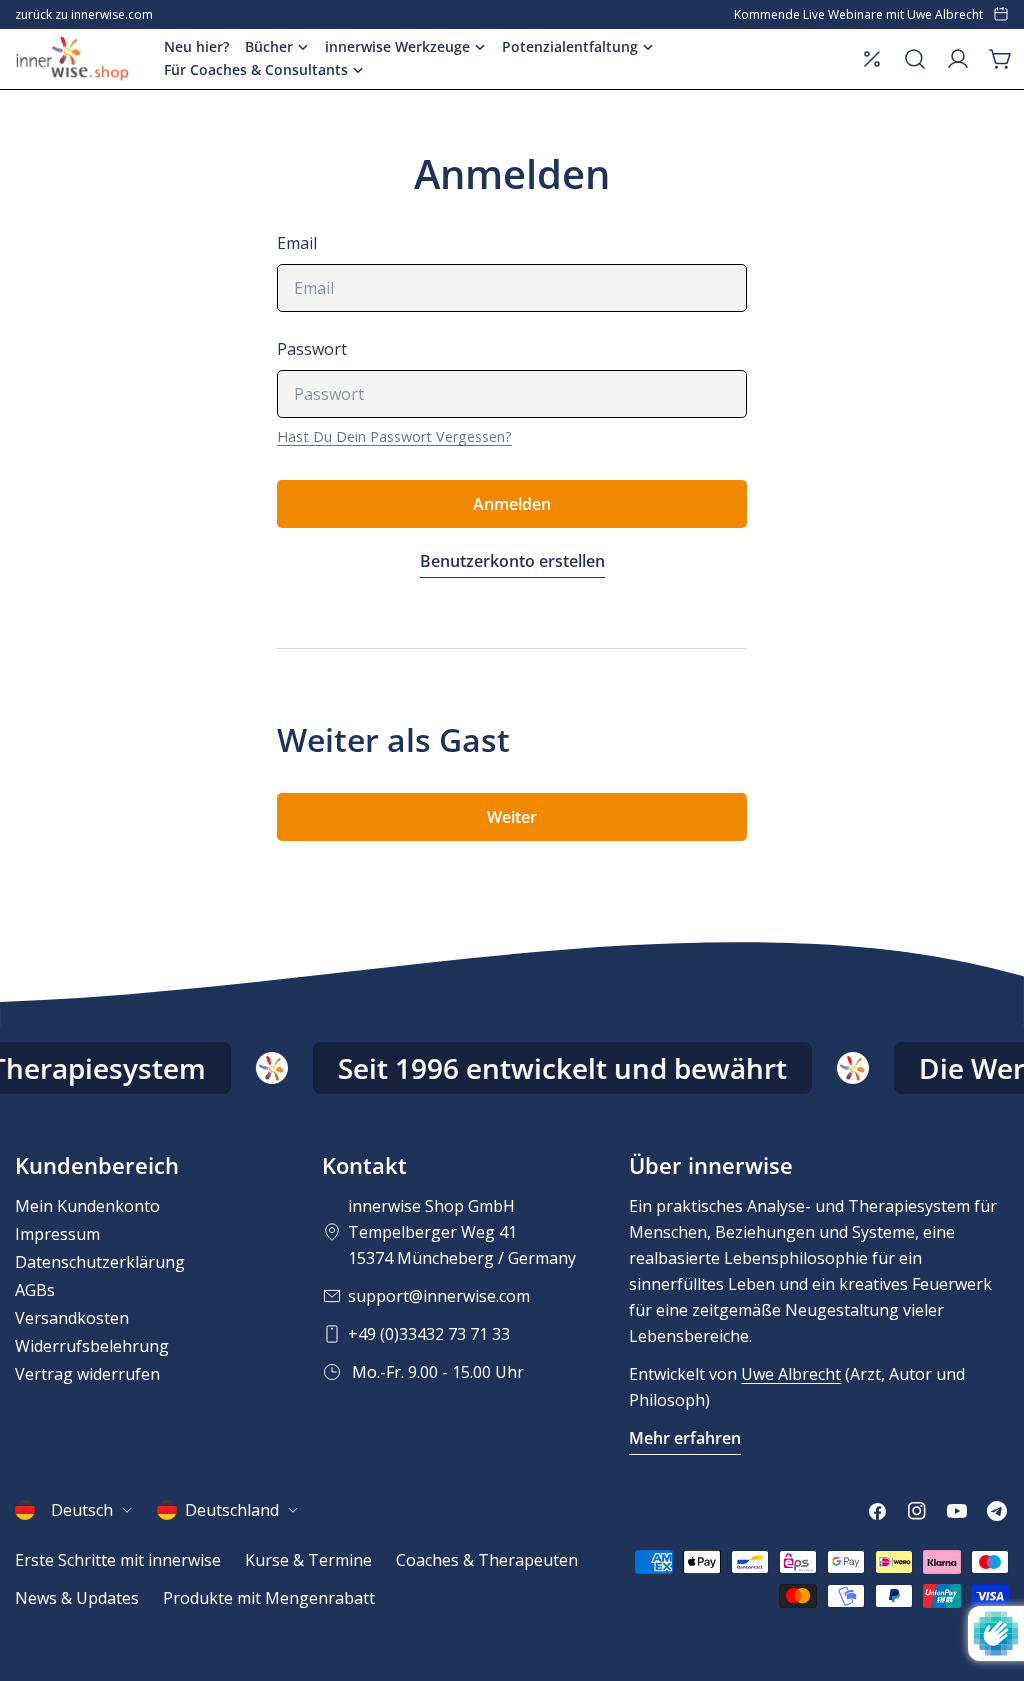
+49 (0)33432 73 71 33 (429, 1334)
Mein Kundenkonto (87, 1206)
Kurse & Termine (308, 1560)
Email (297, 243)
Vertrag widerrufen (87, 1374)
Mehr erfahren (685, 1438)
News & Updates (77, 1598)
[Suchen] (915, 59)
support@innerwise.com (439, 1296)
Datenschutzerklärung (100, 1262)
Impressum (57, 1234)
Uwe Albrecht (791, 1374)
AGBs (35, 1290)
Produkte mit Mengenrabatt (269, 1598)
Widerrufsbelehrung (92, 1346)
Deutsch (82, 1510)
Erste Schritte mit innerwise (118, 1560)
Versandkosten (72, 1318)
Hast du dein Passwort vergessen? (394, 436)
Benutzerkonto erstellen (512, 561)
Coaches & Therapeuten (487, 1560)
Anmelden (512, 504)
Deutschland (232, 1510)
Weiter (512, 817)
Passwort (312, 349)
